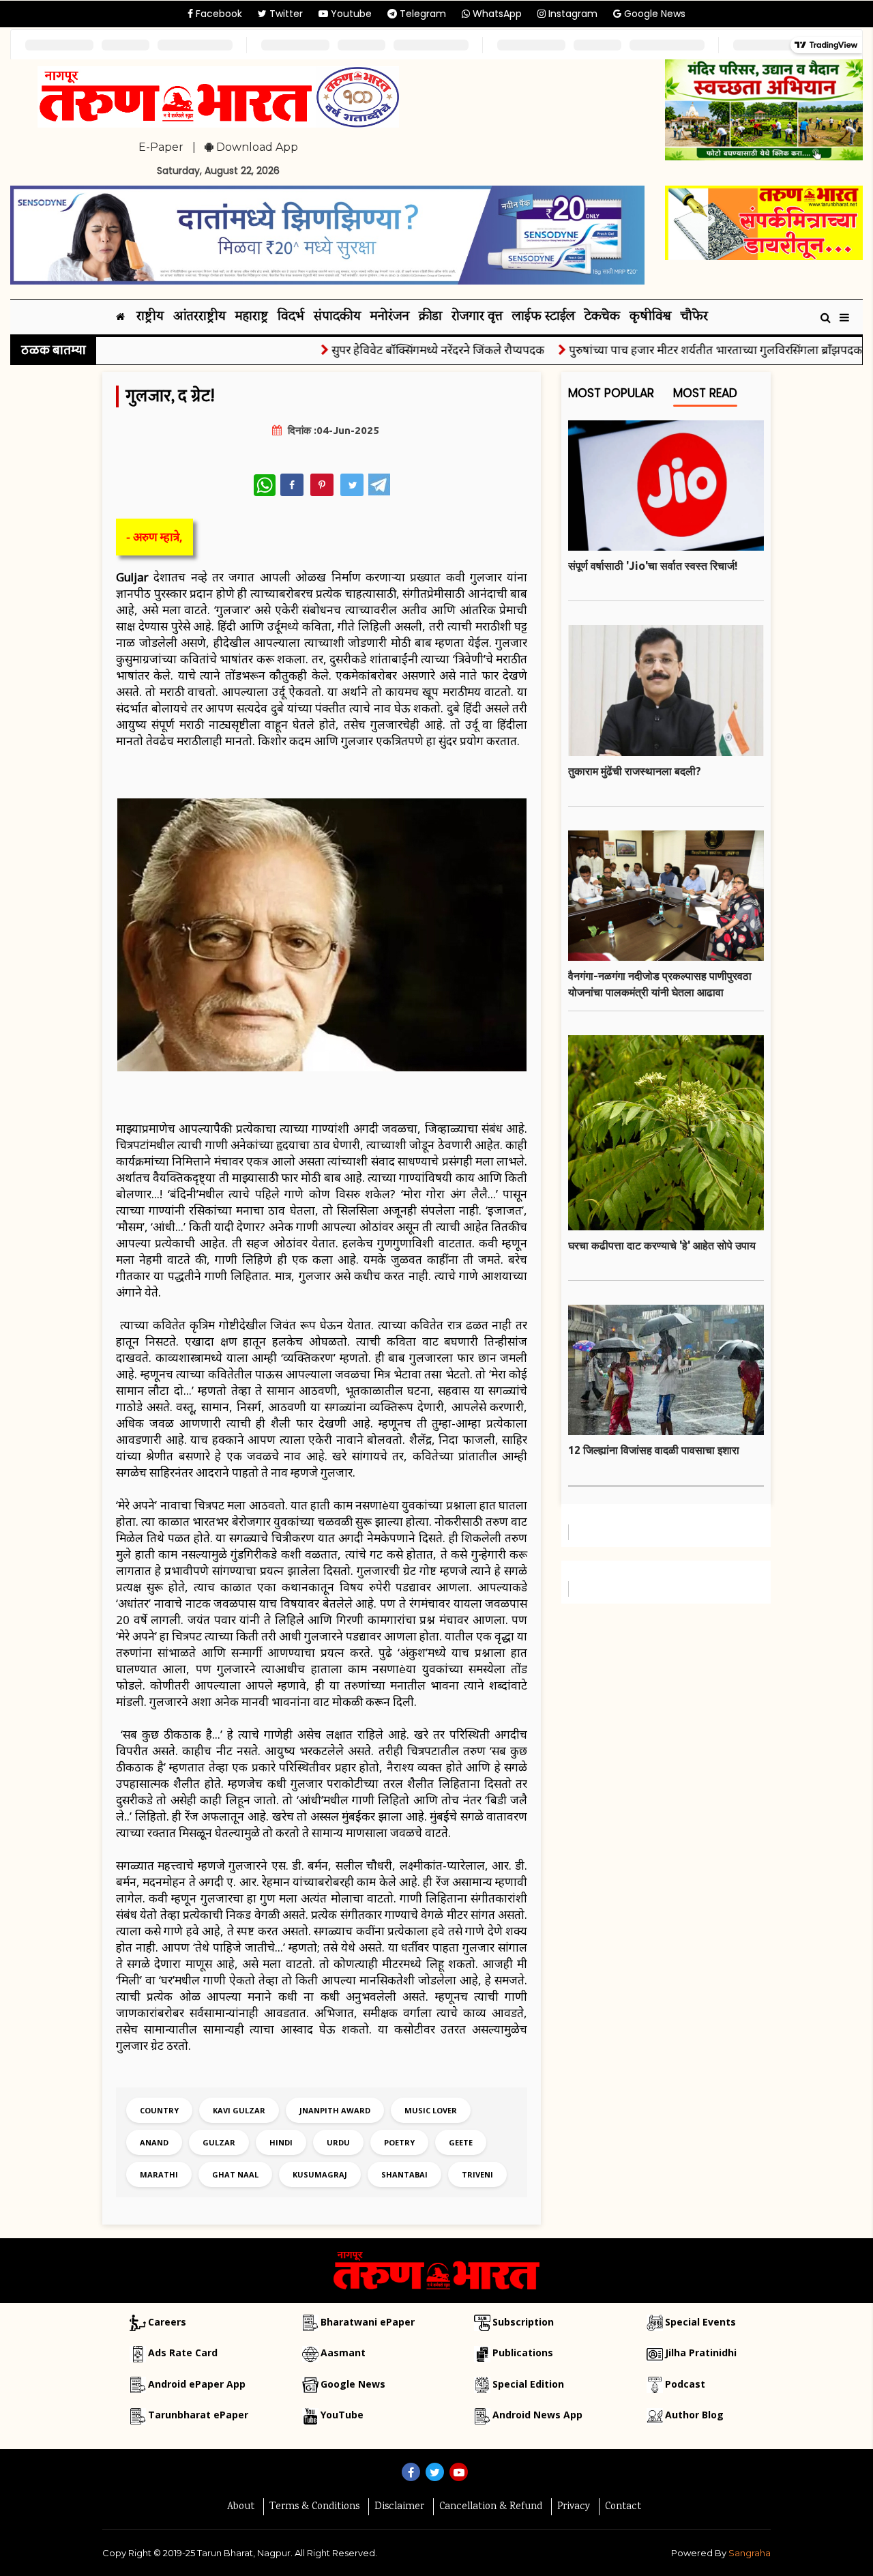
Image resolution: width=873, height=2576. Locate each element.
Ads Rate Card (183, 2353)
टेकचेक (602, 317)
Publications (523, 2353)
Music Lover (431, 2110)
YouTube (342, 2415)
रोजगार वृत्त (477, 317)
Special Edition (528, 2384)
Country (159, 2110)
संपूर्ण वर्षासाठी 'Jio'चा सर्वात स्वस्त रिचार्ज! (653, 566)
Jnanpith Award (335, 2110)
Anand (154, 2142)
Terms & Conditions (314, 2507)
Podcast (685, 2384)
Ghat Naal (235, 2174)
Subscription (523, 2322)
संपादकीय (337, 317)
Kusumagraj (320, 2174)
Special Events (700, 2322)
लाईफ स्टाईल (544, 317)
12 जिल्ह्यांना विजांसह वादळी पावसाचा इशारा (654, 1450)
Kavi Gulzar (239, 2110)
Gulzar (219, 2142)
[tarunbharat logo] (436, 2270)
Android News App (537, 2415)
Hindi (281, 2142)
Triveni (477, 2174)
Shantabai (404, 2174)
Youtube (350, 14)
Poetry (399, 2142)
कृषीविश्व (650, 317)
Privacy (574, 2507)
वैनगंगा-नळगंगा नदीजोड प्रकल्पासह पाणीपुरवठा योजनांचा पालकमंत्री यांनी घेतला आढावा (660, 984)
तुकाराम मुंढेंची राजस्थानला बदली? (635, 771)
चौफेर (694, 317)
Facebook (218, 14)
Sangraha (750, 2553)
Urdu (338, 2142)
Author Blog (694, 2415)
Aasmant (343, 2353)
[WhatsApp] (265, 485)
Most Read (705, 393)
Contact (623, 2507)
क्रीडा (430, 317)
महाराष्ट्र (252, 317)
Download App (256, 147)
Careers (167, 2322)
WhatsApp (496, 14)
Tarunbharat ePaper (198, 2415)
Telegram (421, 14)
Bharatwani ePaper (368, 2322)
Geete (461, 2142)
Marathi (159, 2174)
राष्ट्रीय (150, 317)
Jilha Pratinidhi (701, 2353)
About (241, 2507)
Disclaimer (399, 2507)
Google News (653, 14)
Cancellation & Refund (491, 2507)
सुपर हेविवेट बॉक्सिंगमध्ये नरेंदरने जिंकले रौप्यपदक (396, 350)
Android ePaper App (197, 2384)
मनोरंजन (390, 317)
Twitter (285, 14)
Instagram (572, 14)
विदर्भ (291, 317)
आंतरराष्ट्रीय (199, 317)
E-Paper (161, 147)
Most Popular (611, 393)
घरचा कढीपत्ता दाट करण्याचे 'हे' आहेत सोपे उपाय (662, 1245)
